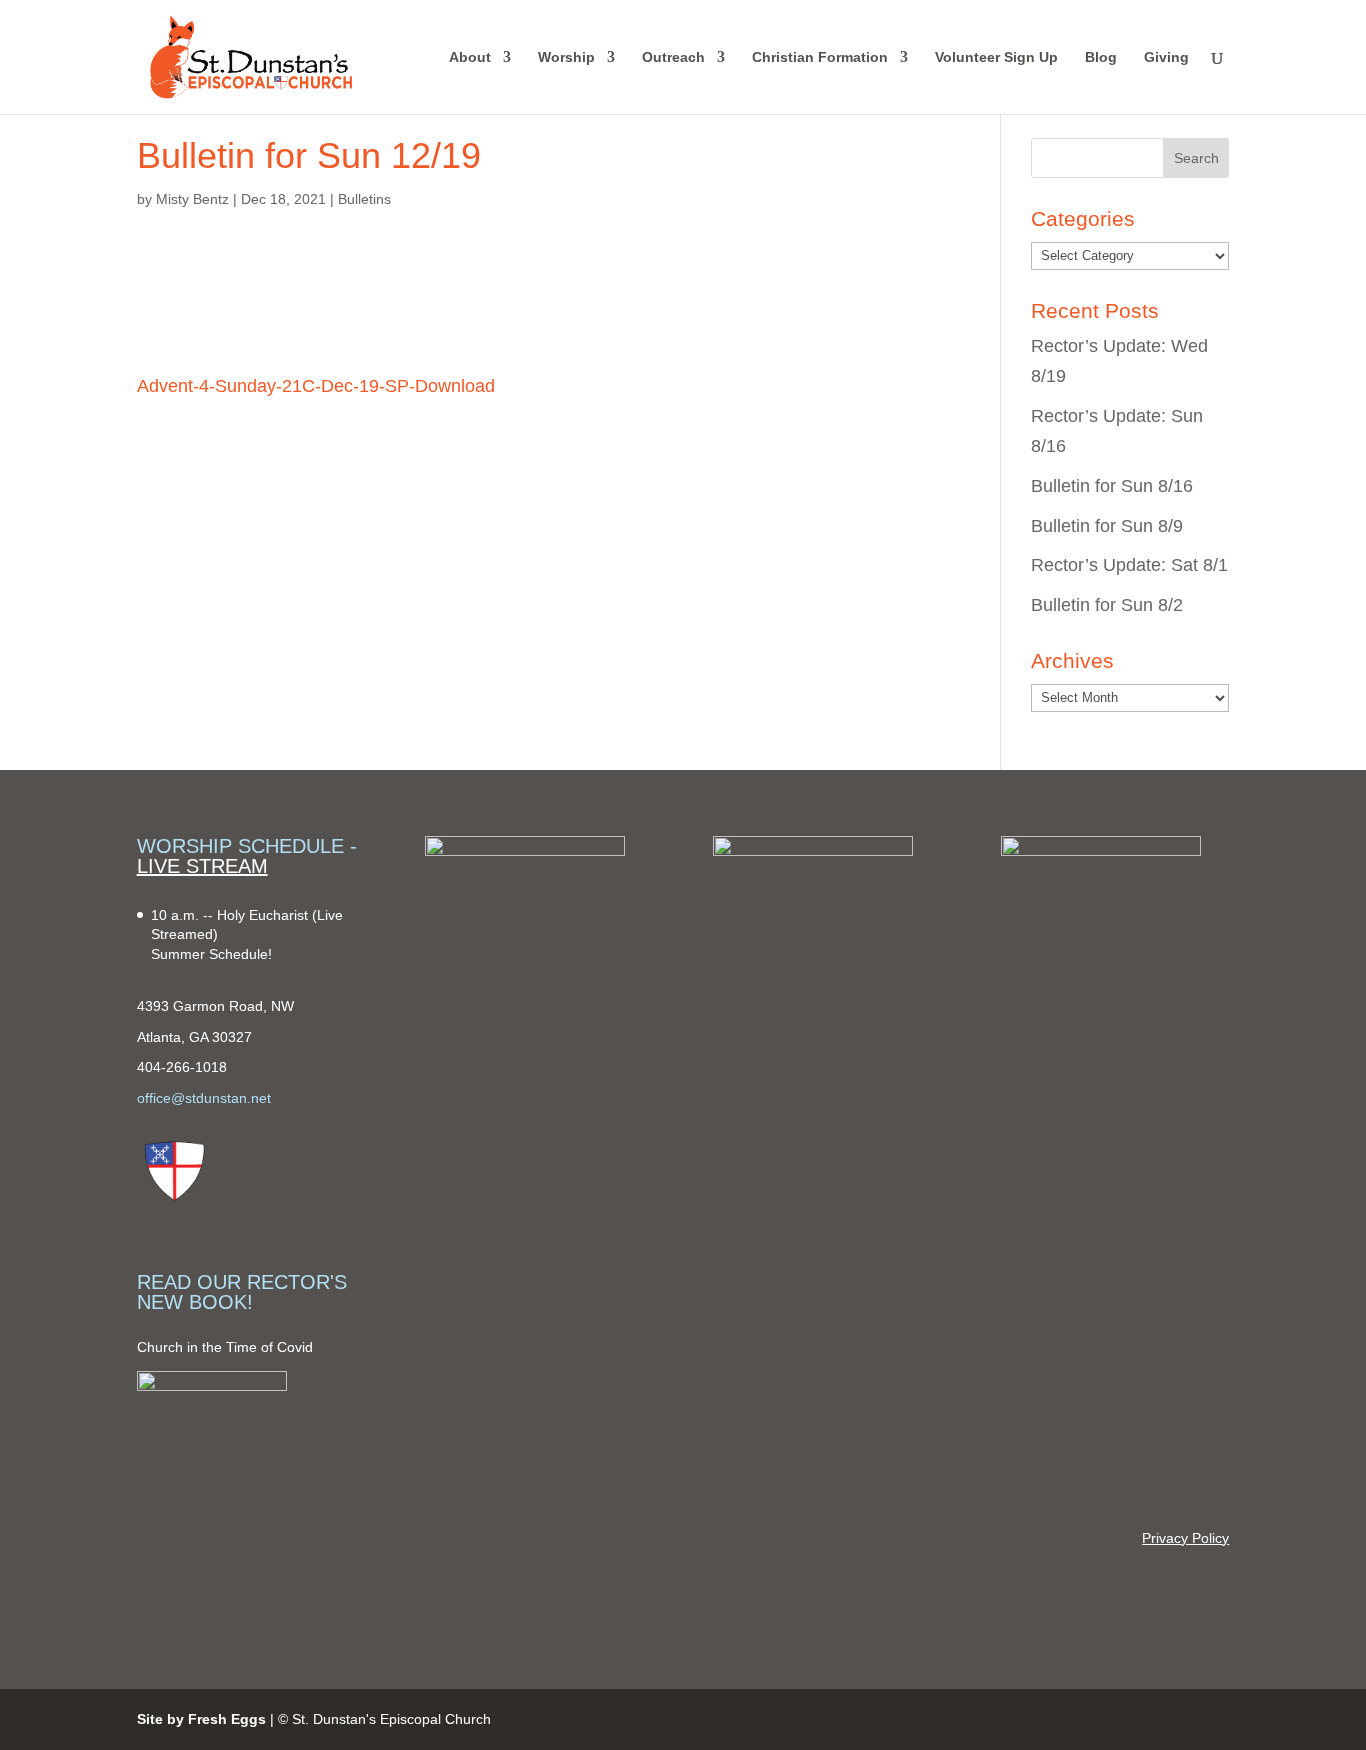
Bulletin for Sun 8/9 (1107, 526)
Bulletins (364, 199)
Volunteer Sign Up (996, 57)
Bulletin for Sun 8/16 (1112, 486)
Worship (566, 57)
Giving (1166, 57)
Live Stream (202, 866)
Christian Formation (820, 57)
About (470, 57)
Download (455, 386)
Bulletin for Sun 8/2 (1107, 605)
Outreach (673, 57)
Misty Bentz (192, 199)
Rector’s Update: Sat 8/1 (1129, 565)
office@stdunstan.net (204, 1098)
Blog (1101, 57)
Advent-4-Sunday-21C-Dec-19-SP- (276, 386)
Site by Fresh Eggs (201, 1719)
